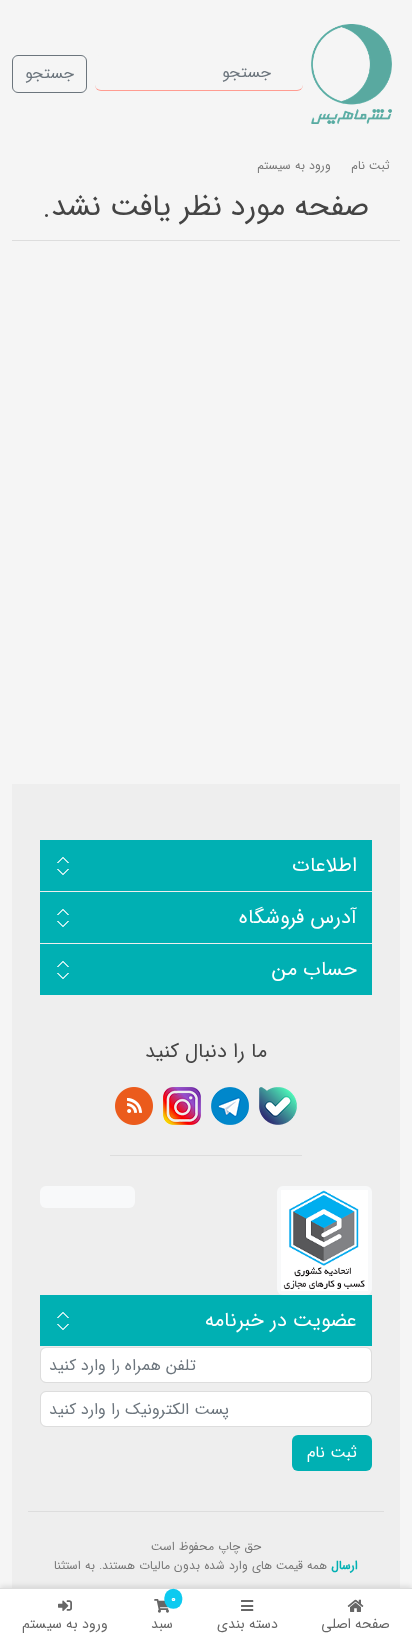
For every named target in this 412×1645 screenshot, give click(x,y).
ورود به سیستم (65, 1624)
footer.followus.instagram (182, 1106)
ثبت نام (370, 165)
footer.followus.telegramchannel (230, 1106)
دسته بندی (247, 1624)
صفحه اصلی (355, 1624)
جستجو (49, 73)
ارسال (344, 1565)
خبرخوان (134, 1106)
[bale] (278, 1106)
